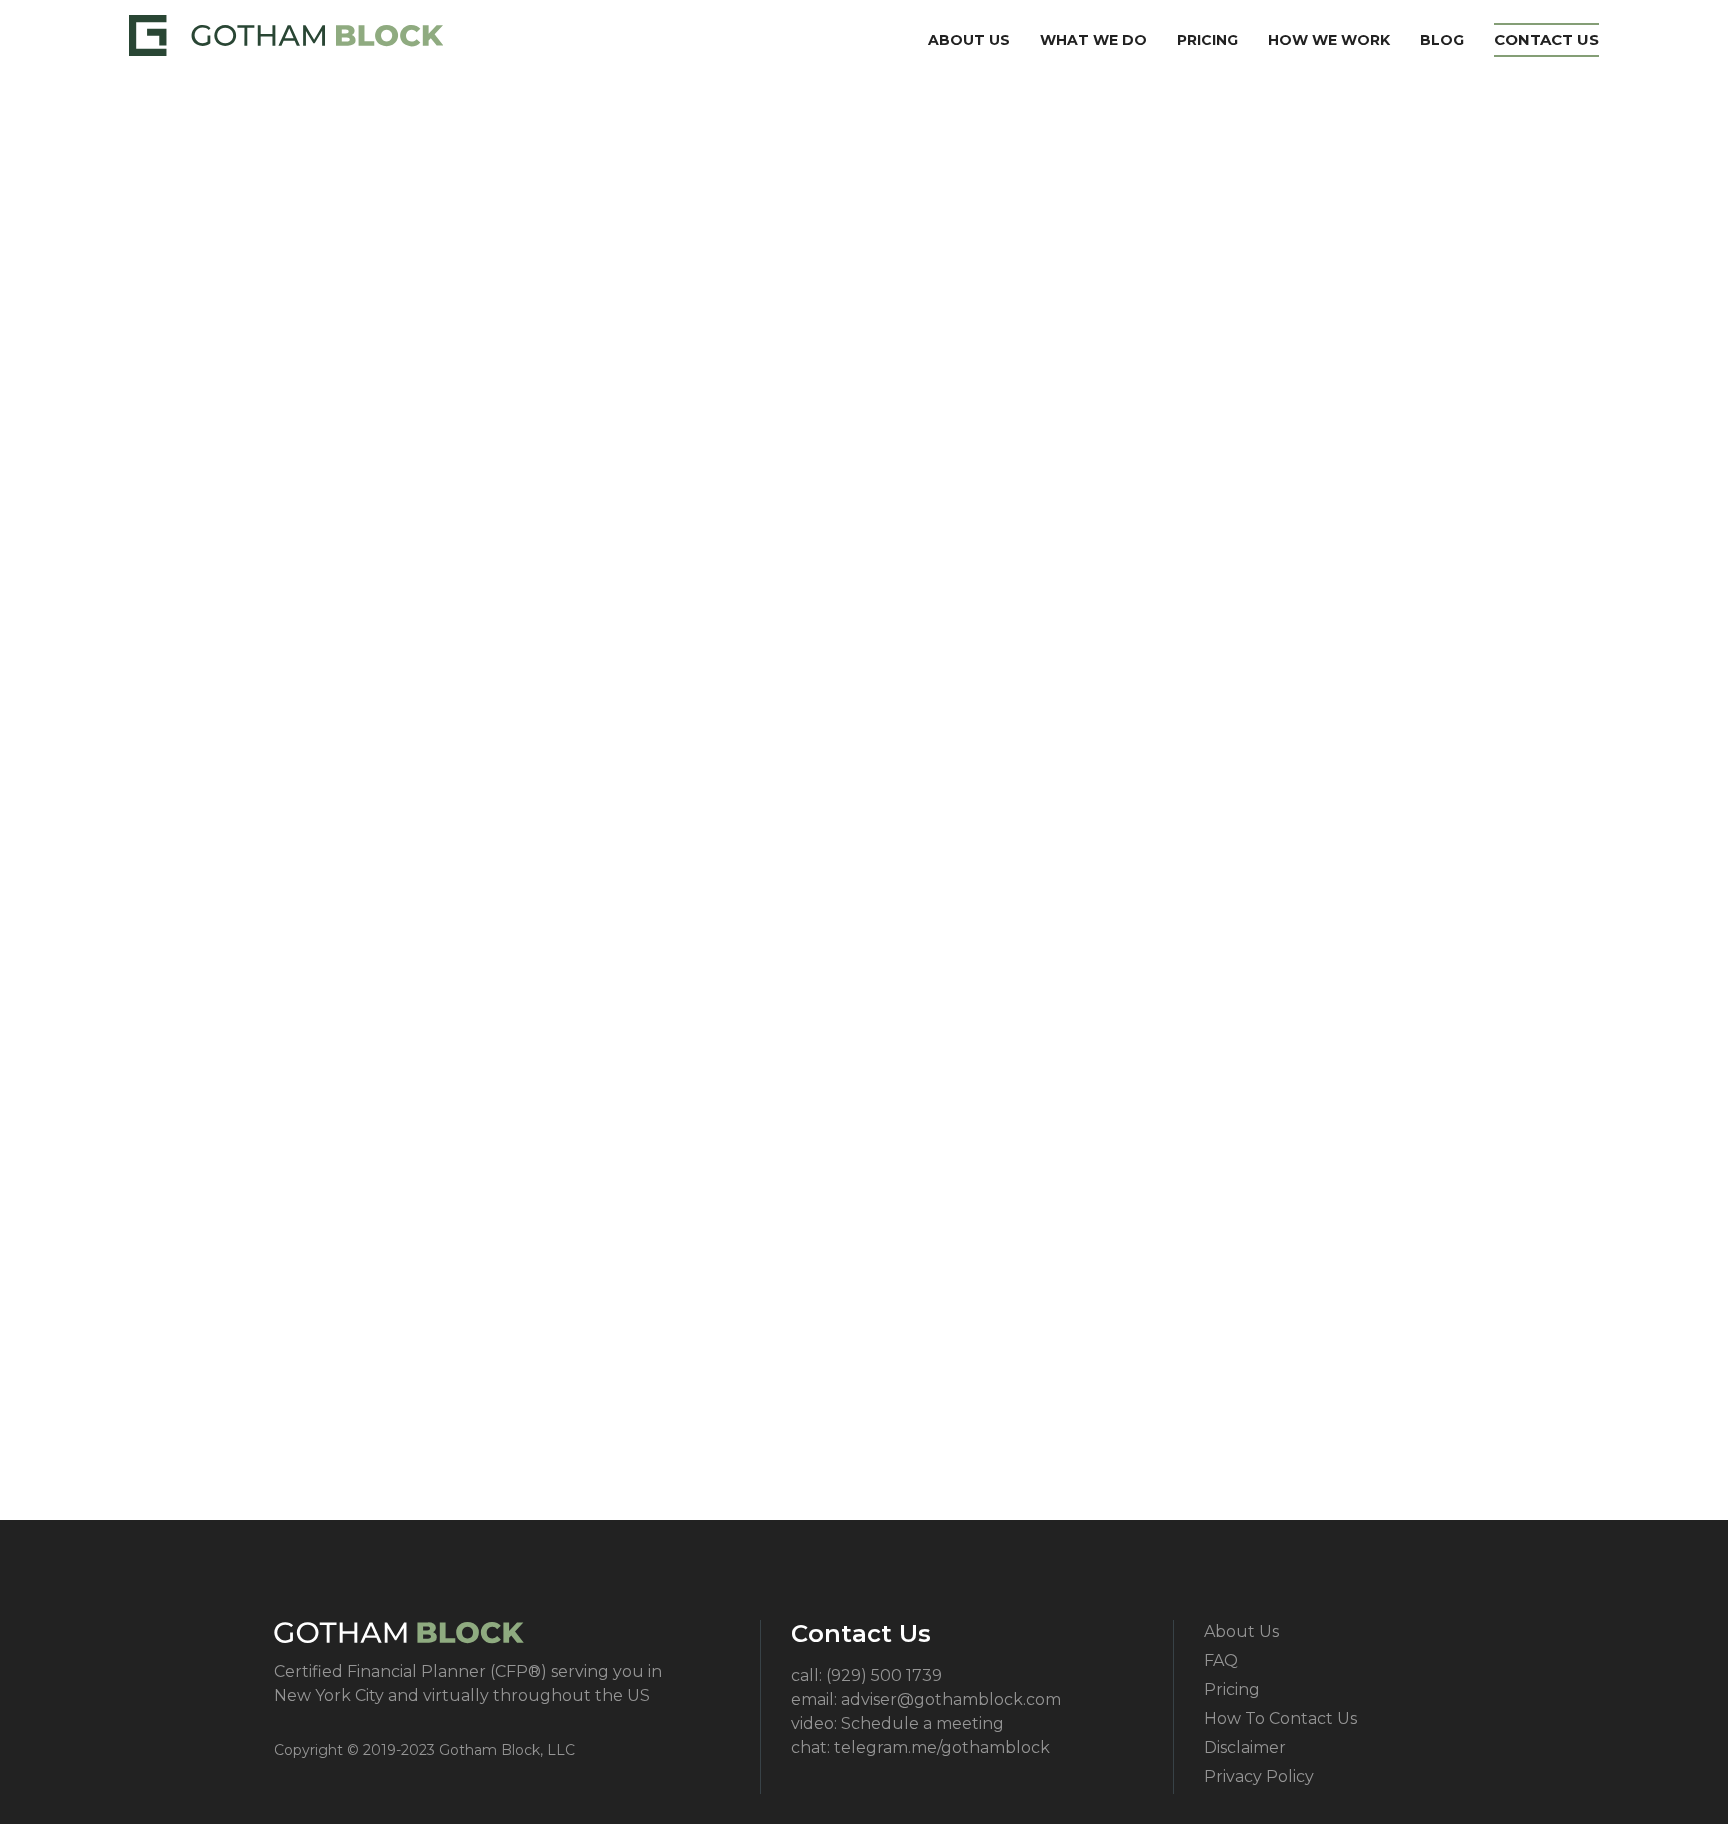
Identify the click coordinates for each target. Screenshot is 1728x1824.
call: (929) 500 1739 (866, 1675)
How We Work (1329, 40)
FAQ (1221, 1660)
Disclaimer (1245, 1747)
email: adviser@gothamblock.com (926, 1699)
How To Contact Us (1280, 1718)
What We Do (1093, 40)
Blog (1442, 40)
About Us (969, 40)
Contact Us (1546, 39)
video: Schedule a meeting (897, 1723)
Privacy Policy (1259, 1776)
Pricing (1207, 40)
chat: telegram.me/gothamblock (920, 1747)
